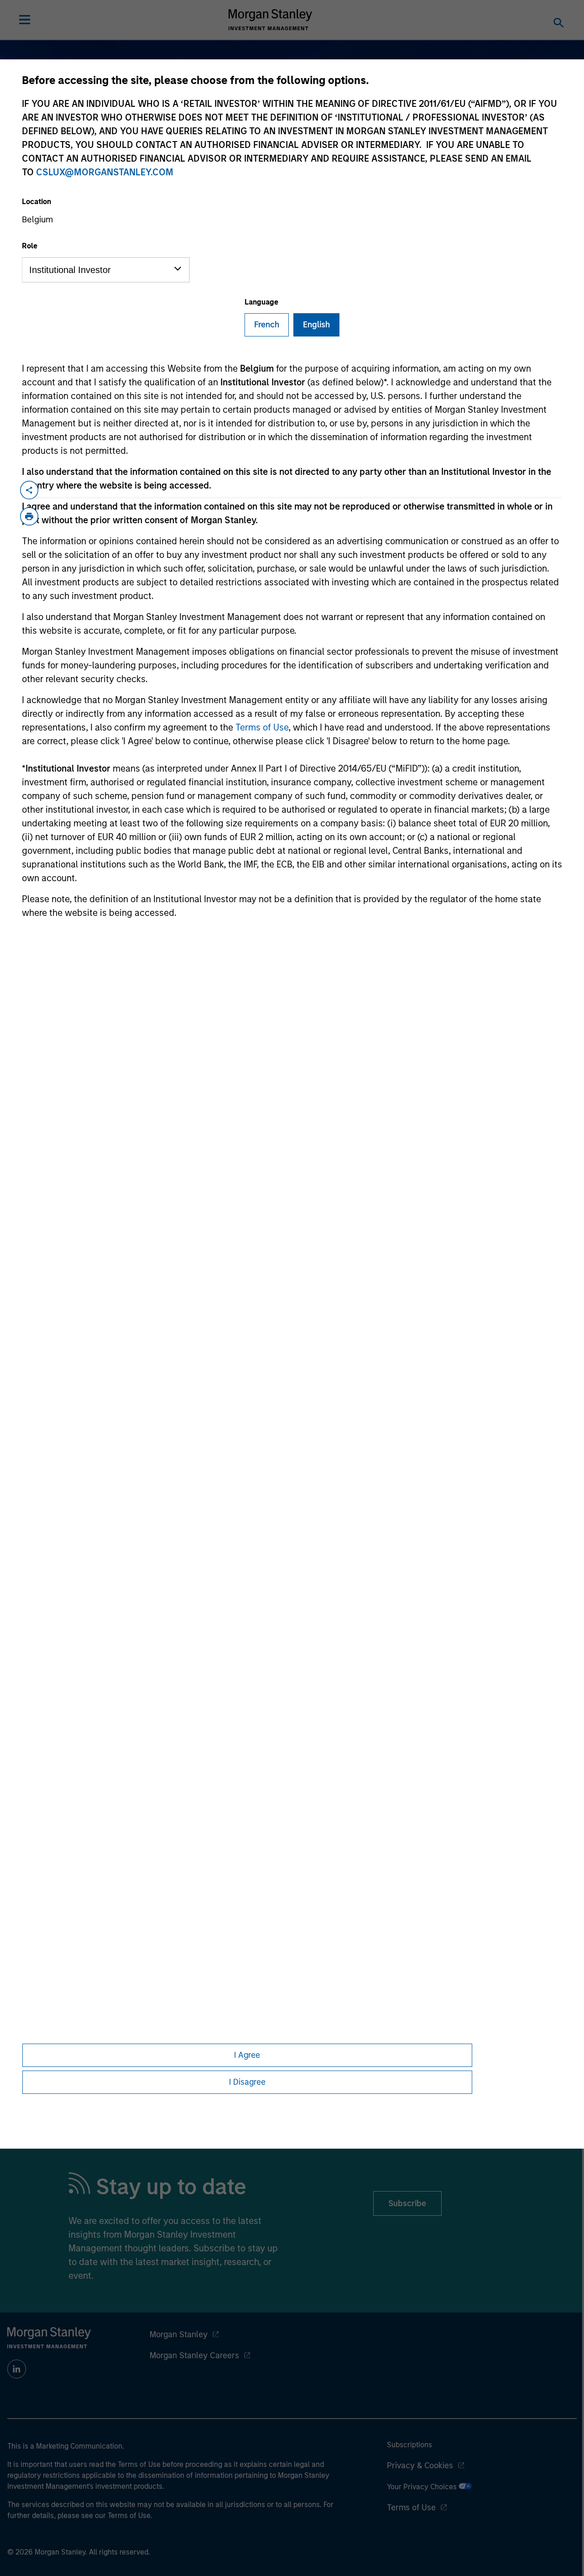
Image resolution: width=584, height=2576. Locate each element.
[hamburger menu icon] (25, 20)
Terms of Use (262, 727)
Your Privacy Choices (423, 2487)
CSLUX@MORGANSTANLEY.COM (105, 172)
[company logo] (271, 20)
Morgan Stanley (179, 2334)
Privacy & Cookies (420, 2466)
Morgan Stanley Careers (194, 2355)
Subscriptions (409, 2445)
